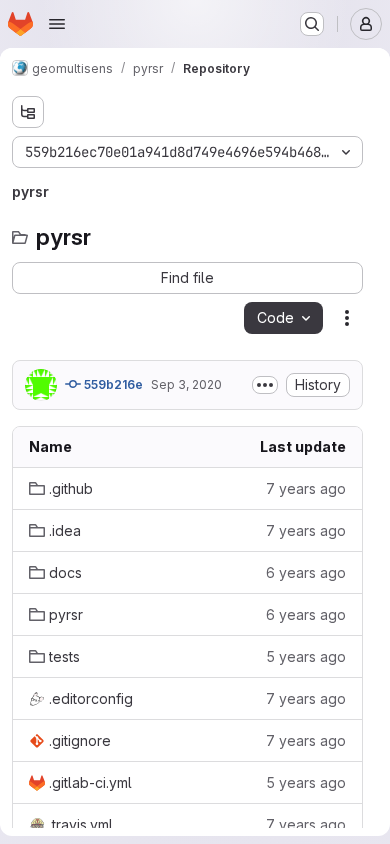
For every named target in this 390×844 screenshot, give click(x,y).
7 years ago (306, 488)
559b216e (112, 384)
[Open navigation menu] (57, 24)
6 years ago (306, 572)
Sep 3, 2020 (186, 384)
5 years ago (306, 656)
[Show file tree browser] (28, 112)
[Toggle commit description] (265, 385)
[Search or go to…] (312, 24)
